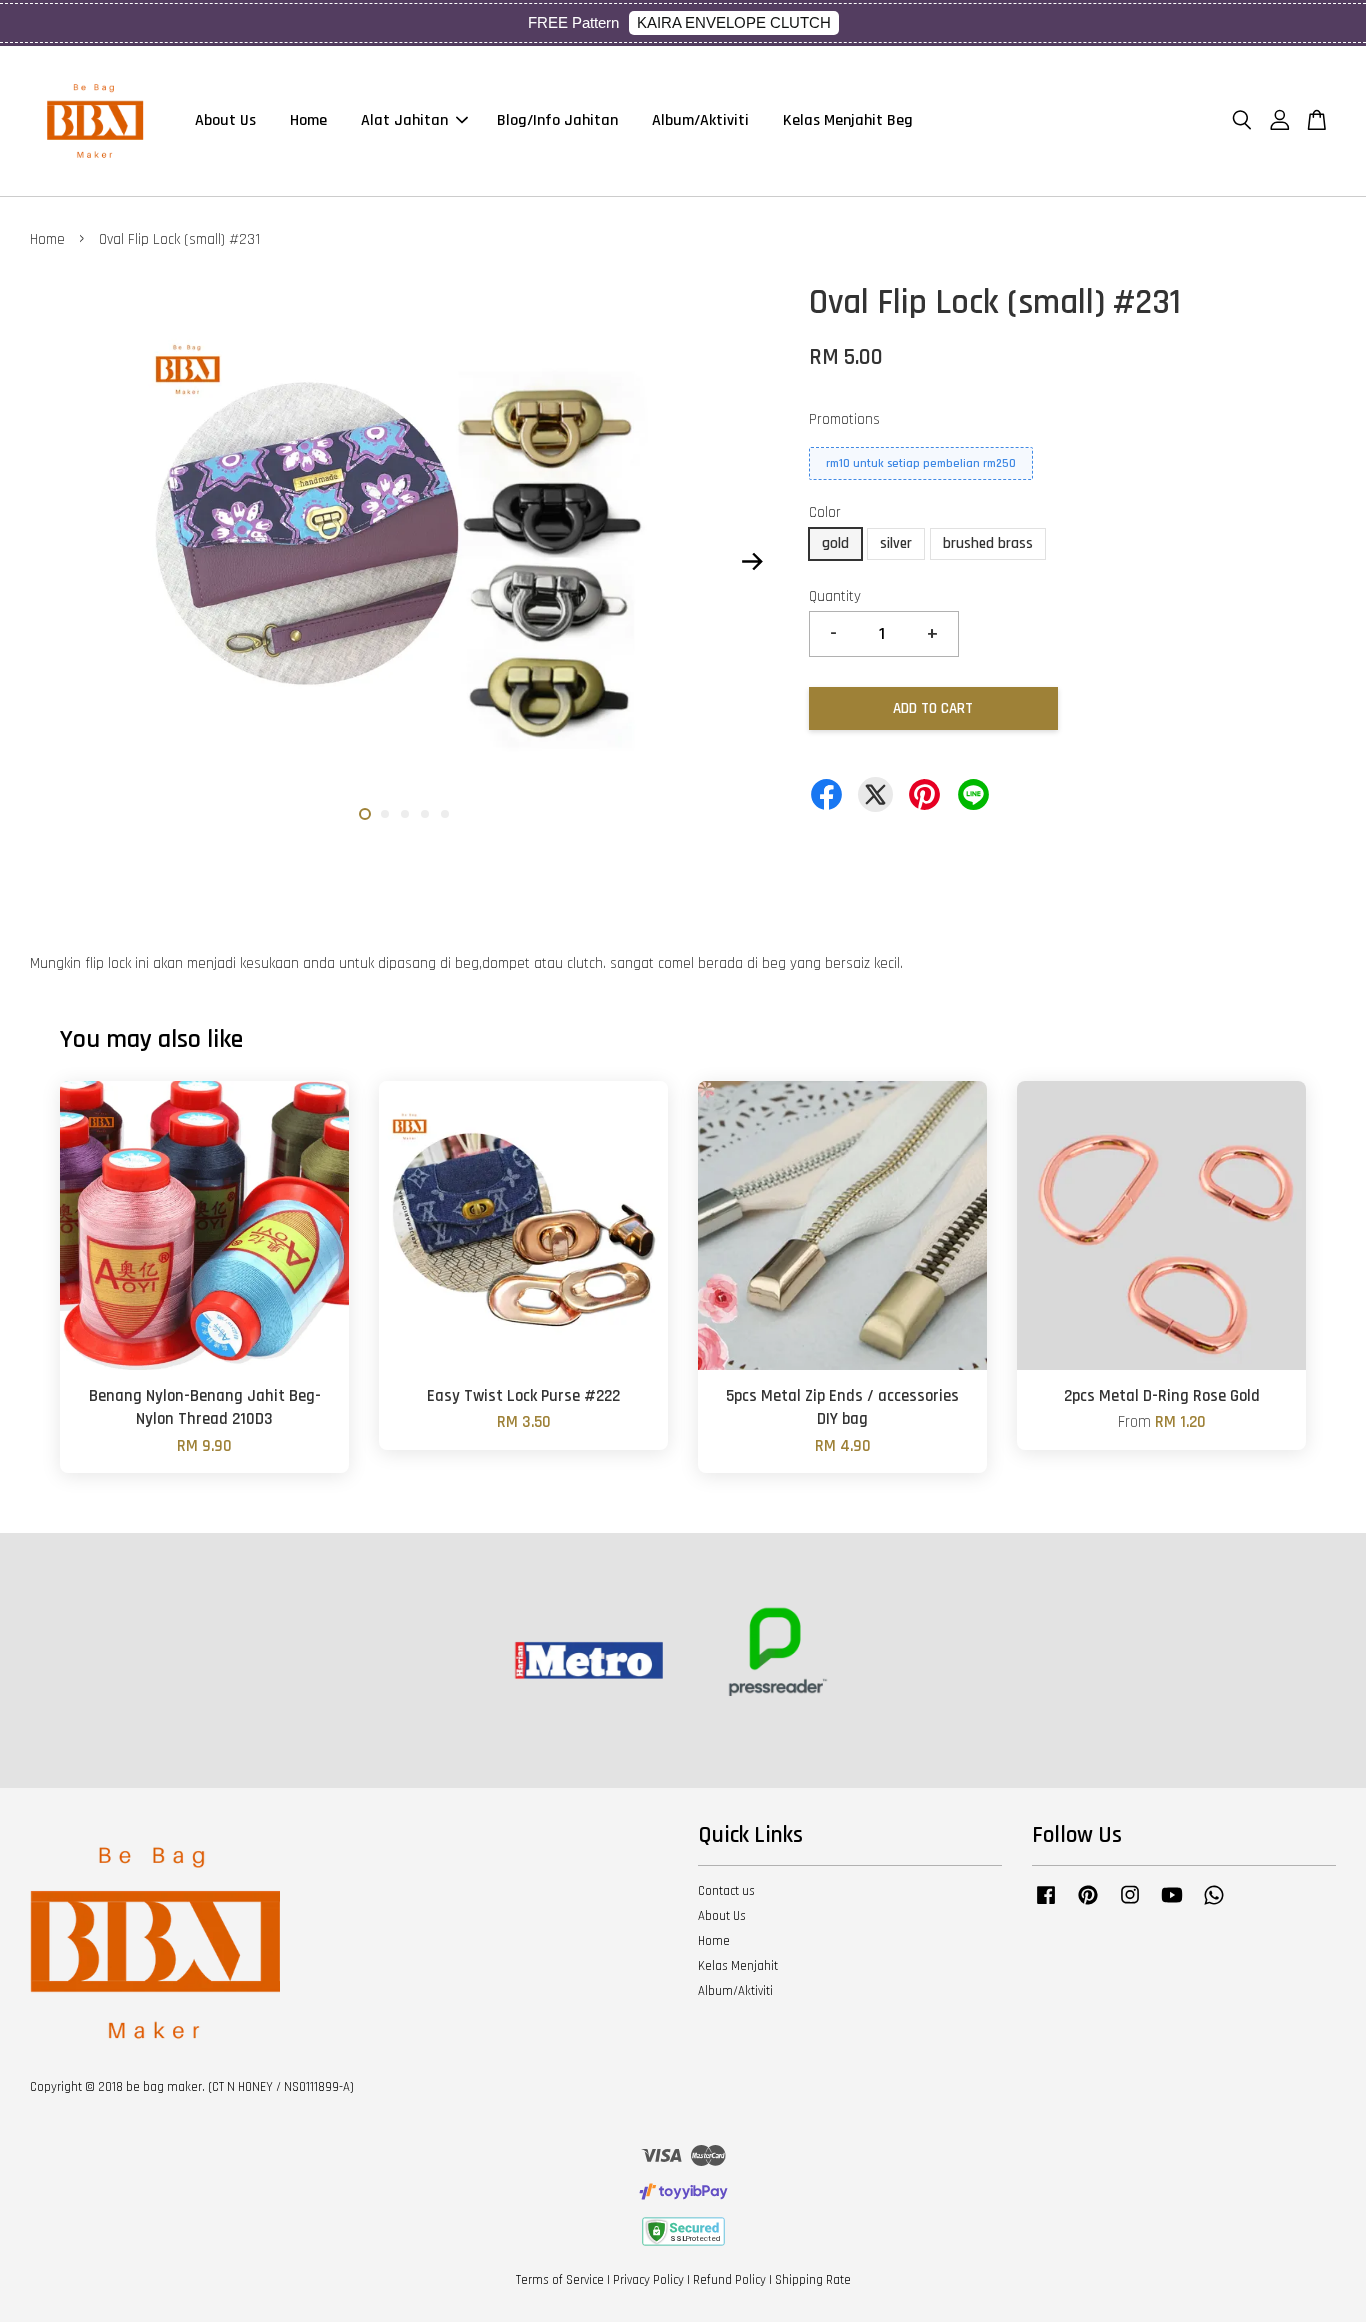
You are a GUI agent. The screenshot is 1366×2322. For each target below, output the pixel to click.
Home (308, 120)
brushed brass (988, 543)
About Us (225, 120)
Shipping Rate (813, 2280)
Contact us (726, 1891)
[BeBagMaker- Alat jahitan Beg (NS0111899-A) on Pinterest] (1088, 1905)
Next (752, 562)
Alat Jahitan (404, 120)
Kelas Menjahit (738, 1966)
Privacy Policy (648, 2280)
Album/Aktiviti (700, 120)
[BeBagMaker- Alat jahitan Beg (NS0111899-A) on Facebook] (1046, 1905)
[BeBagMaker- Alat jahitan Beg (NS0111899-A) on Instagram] (1130, 1905)
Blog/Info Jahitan (557, 120)
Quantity (835, 596)
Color (825, 512)
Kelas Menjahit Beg (848, 120)
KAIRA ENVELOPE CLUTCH (734, 22)
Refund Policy (729, 2280)
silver (896, 543)
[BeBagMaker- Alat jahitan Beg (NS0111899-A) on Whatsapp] (1214, 1905)
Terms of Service (560, 2280)
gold (835, 543)
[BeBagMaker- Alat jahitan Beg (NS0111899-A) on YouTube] (1172, 1905)
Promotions (844, 419)
